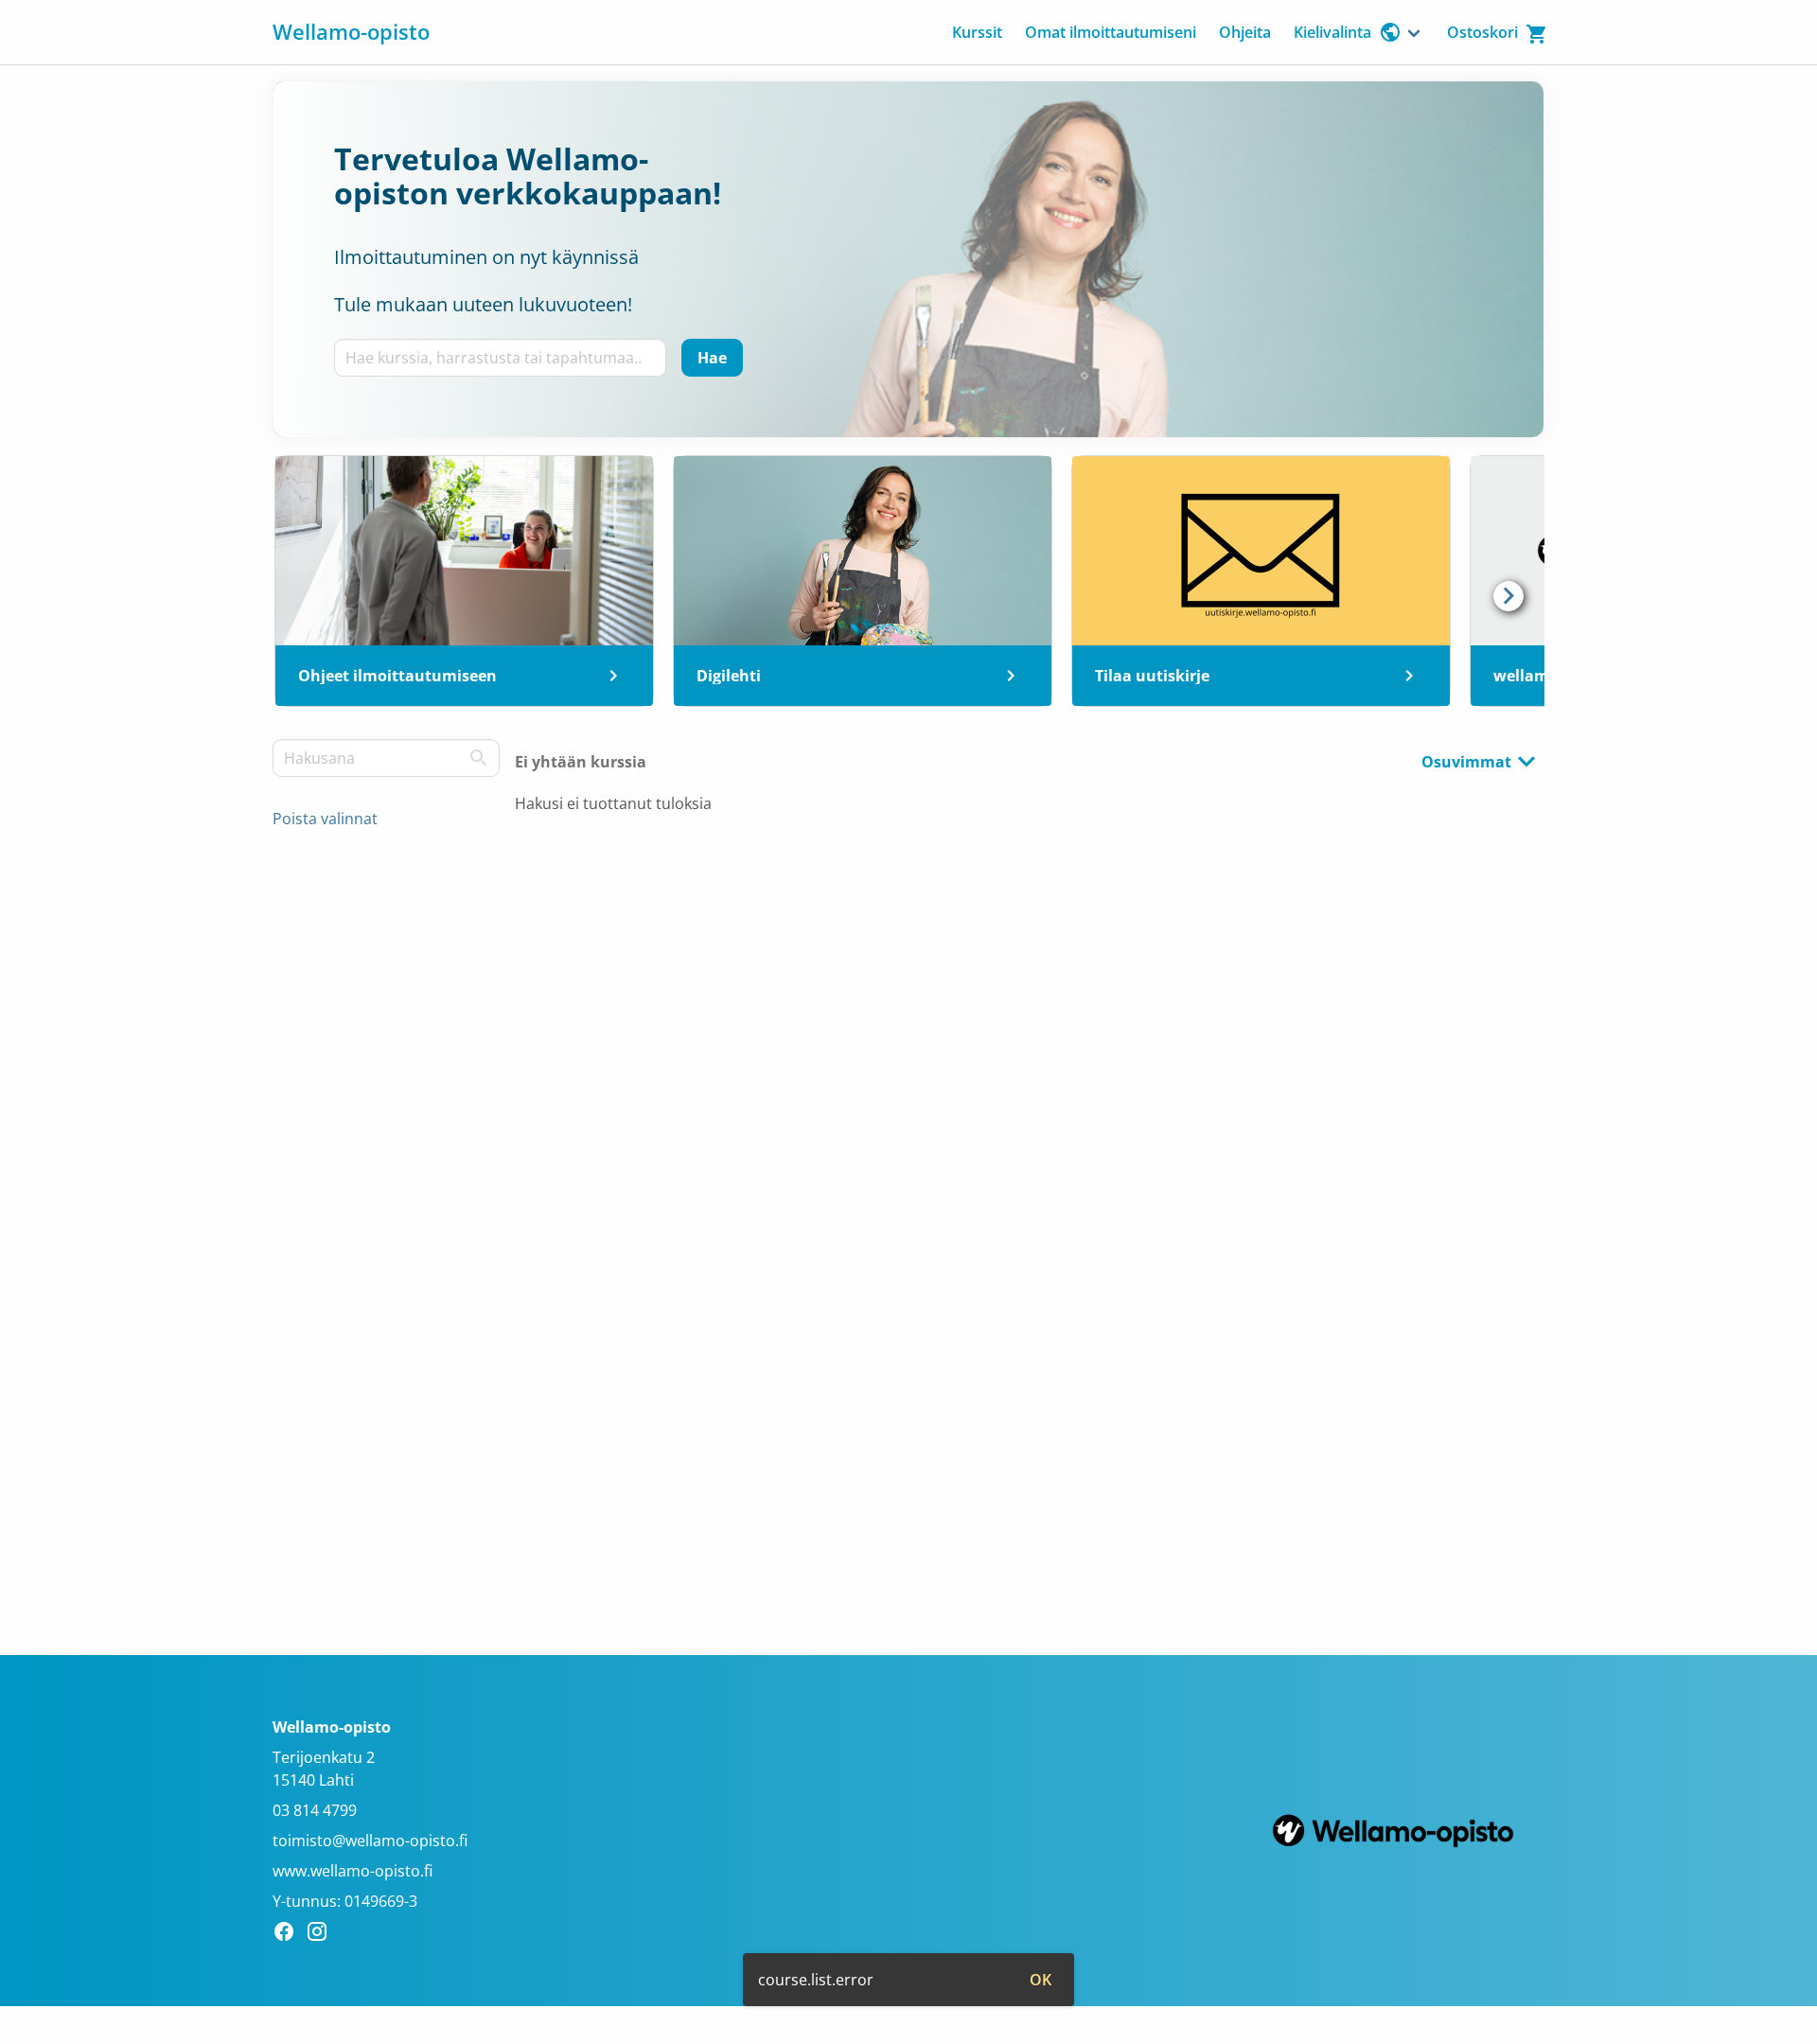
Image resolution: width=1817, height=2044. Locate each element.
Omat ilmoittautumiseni (1111, 32)
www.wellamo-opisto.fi (353, 1871)
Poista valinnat (325, 819)
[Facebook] (289, 1934)
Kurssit (977, 32)
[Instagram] (322, 1934)
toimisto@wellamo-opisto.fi (370, 1841)
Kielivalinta (1332, 32)
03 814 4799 (315, 1810)
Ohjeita (1245, 32)
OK (1041, 1980)
